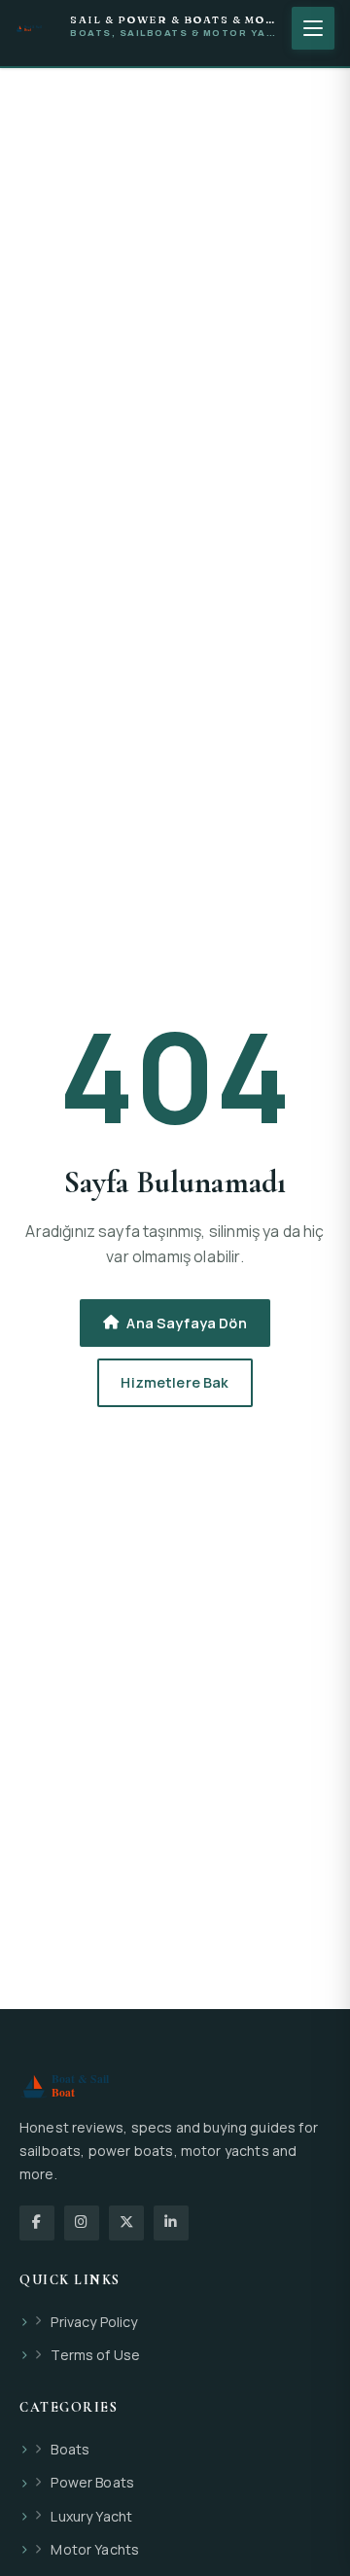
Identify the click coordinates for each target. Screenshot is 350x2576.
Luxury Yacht (91, 2516)
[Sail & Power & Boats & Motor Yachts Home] (37, 28)
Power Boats (92, 2482)
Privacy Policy (94, 2322)
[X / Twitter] (126, 2223)
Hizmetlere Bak (175, 1382)
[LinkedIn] (171, 2223)
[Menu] (313, 28)
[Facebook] (37, 2223)
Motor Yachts (95, 2549)
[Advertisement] (175, 185)
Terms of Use (95, 2355)
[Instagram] (82, 2223)
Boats (70, 2449)
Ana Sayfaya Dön (186, 1323)
